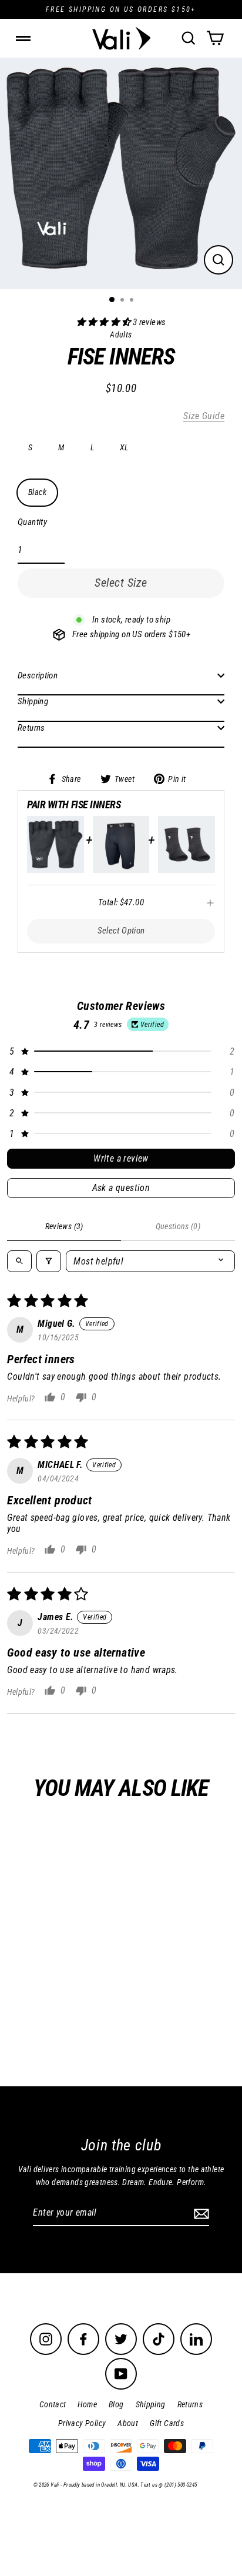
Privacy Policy (82, 2423)
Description (38, 675)
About (128, 2423)
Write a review (121, 1158)
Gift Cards (167, 2423)
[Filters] (49, 1261)
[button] (105, 322)
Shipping (33, 701)
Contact (53, 2404)
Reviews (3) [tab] (64, 1226)
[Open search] (19, 1261)
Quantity (32, 522)
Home (87, 2404)
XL (124, 447)
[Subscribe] (200, 2213)
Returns (31, 728)
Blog (116, 2404)
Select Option (121, 931)
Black (37, 492)
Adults (91, 1998)
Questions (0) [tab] (178, 1226)
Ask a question (121, 1188)
